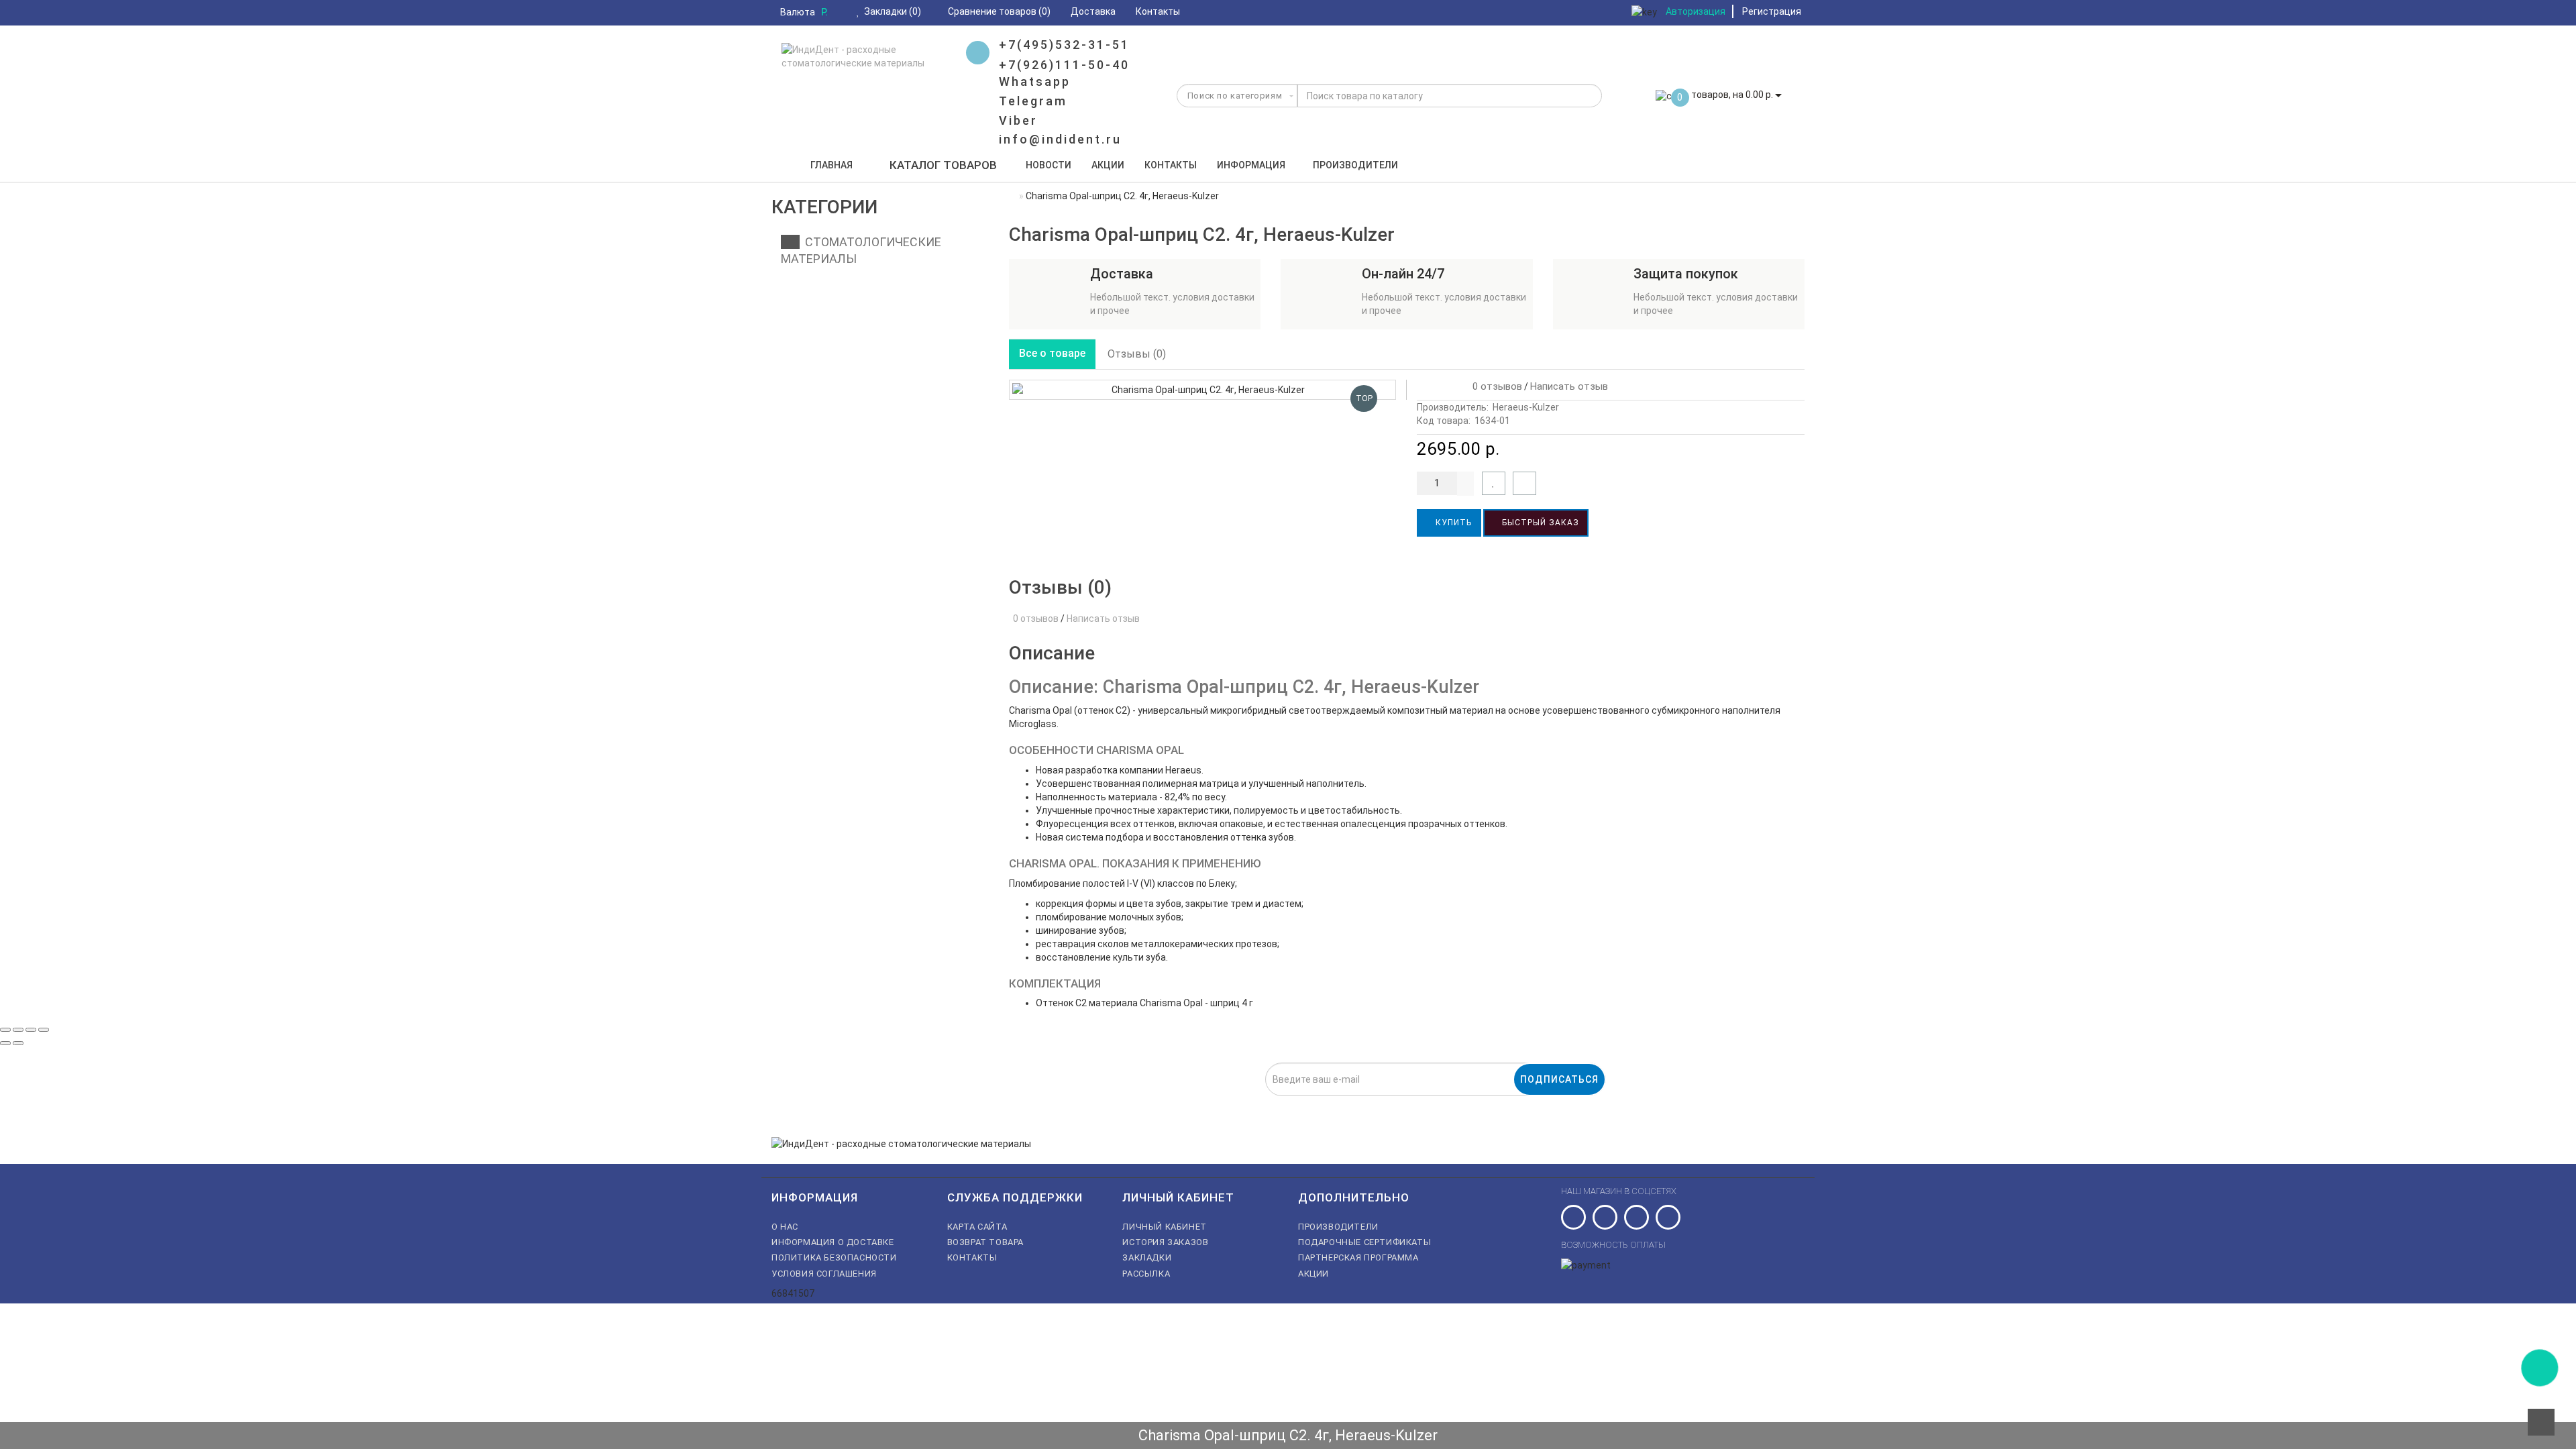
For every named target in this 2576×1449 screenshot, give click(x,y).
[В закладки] (1494, 483)
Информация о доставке (833, 1242)
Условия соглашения (824, 1274)
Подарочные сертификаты (1364, 1242)
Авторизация (1696, 11)
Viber (1018, 120)
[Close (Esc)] (5, 1030)
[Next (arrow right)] (18, 1043)
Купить (1452, 523)
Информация (1251, 165)
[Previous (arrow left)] (5, 1043)
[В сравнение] (1524, 483)
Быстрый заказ (1539, 523)
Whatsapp (1035, 82)
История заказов (1165, 1242)
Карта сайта (977, 1227)
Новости (1049, 165)
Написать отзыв (1569, 386)
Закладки (1147, 1257)
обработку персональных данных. (1224, 1104)
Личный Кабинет (1164, 1227)
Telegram (1033, 101)
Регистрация (1772, 11)
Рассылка (1146, 1274)
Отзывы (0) (1137, 354)
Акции (1108, 165)
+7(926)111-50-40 (1064, 65)
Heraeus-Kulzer (1526, 407)
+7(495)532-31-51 (1064, 45)
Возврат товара (985, 1242)
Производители (1355, 165)
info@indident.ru (1060, 139)
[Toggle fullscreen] (31, 1030)
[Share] (18, 1030)
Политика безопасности (834, 1257)
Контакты (1171, 165)
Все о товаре (1052, 353)
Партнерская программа (1358, 1257)
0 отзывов (1495, 386)
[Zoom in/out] (44, 1030)
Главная (831, 165)
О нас (785, 1227)
